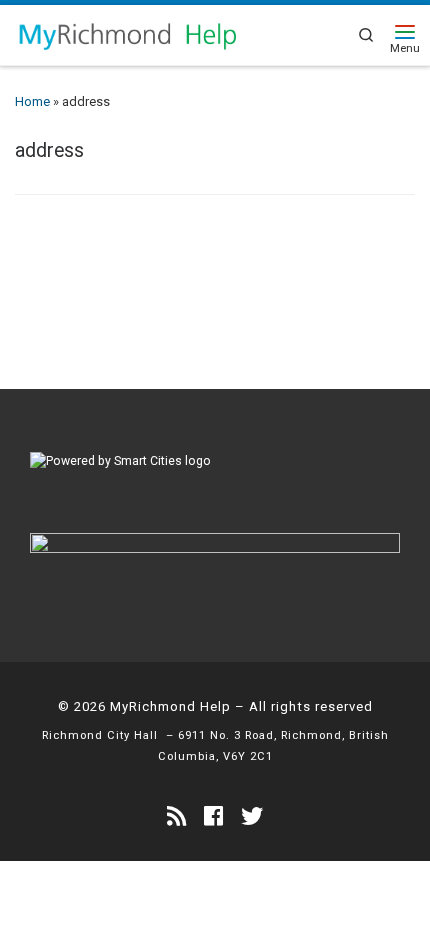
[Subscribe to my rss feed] (176, 816)
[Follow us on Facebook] (213, 816)
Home (32, 101)
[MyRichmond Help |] (127, 33)
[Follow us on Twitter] (252, 816)
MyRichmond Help (170, 706)
